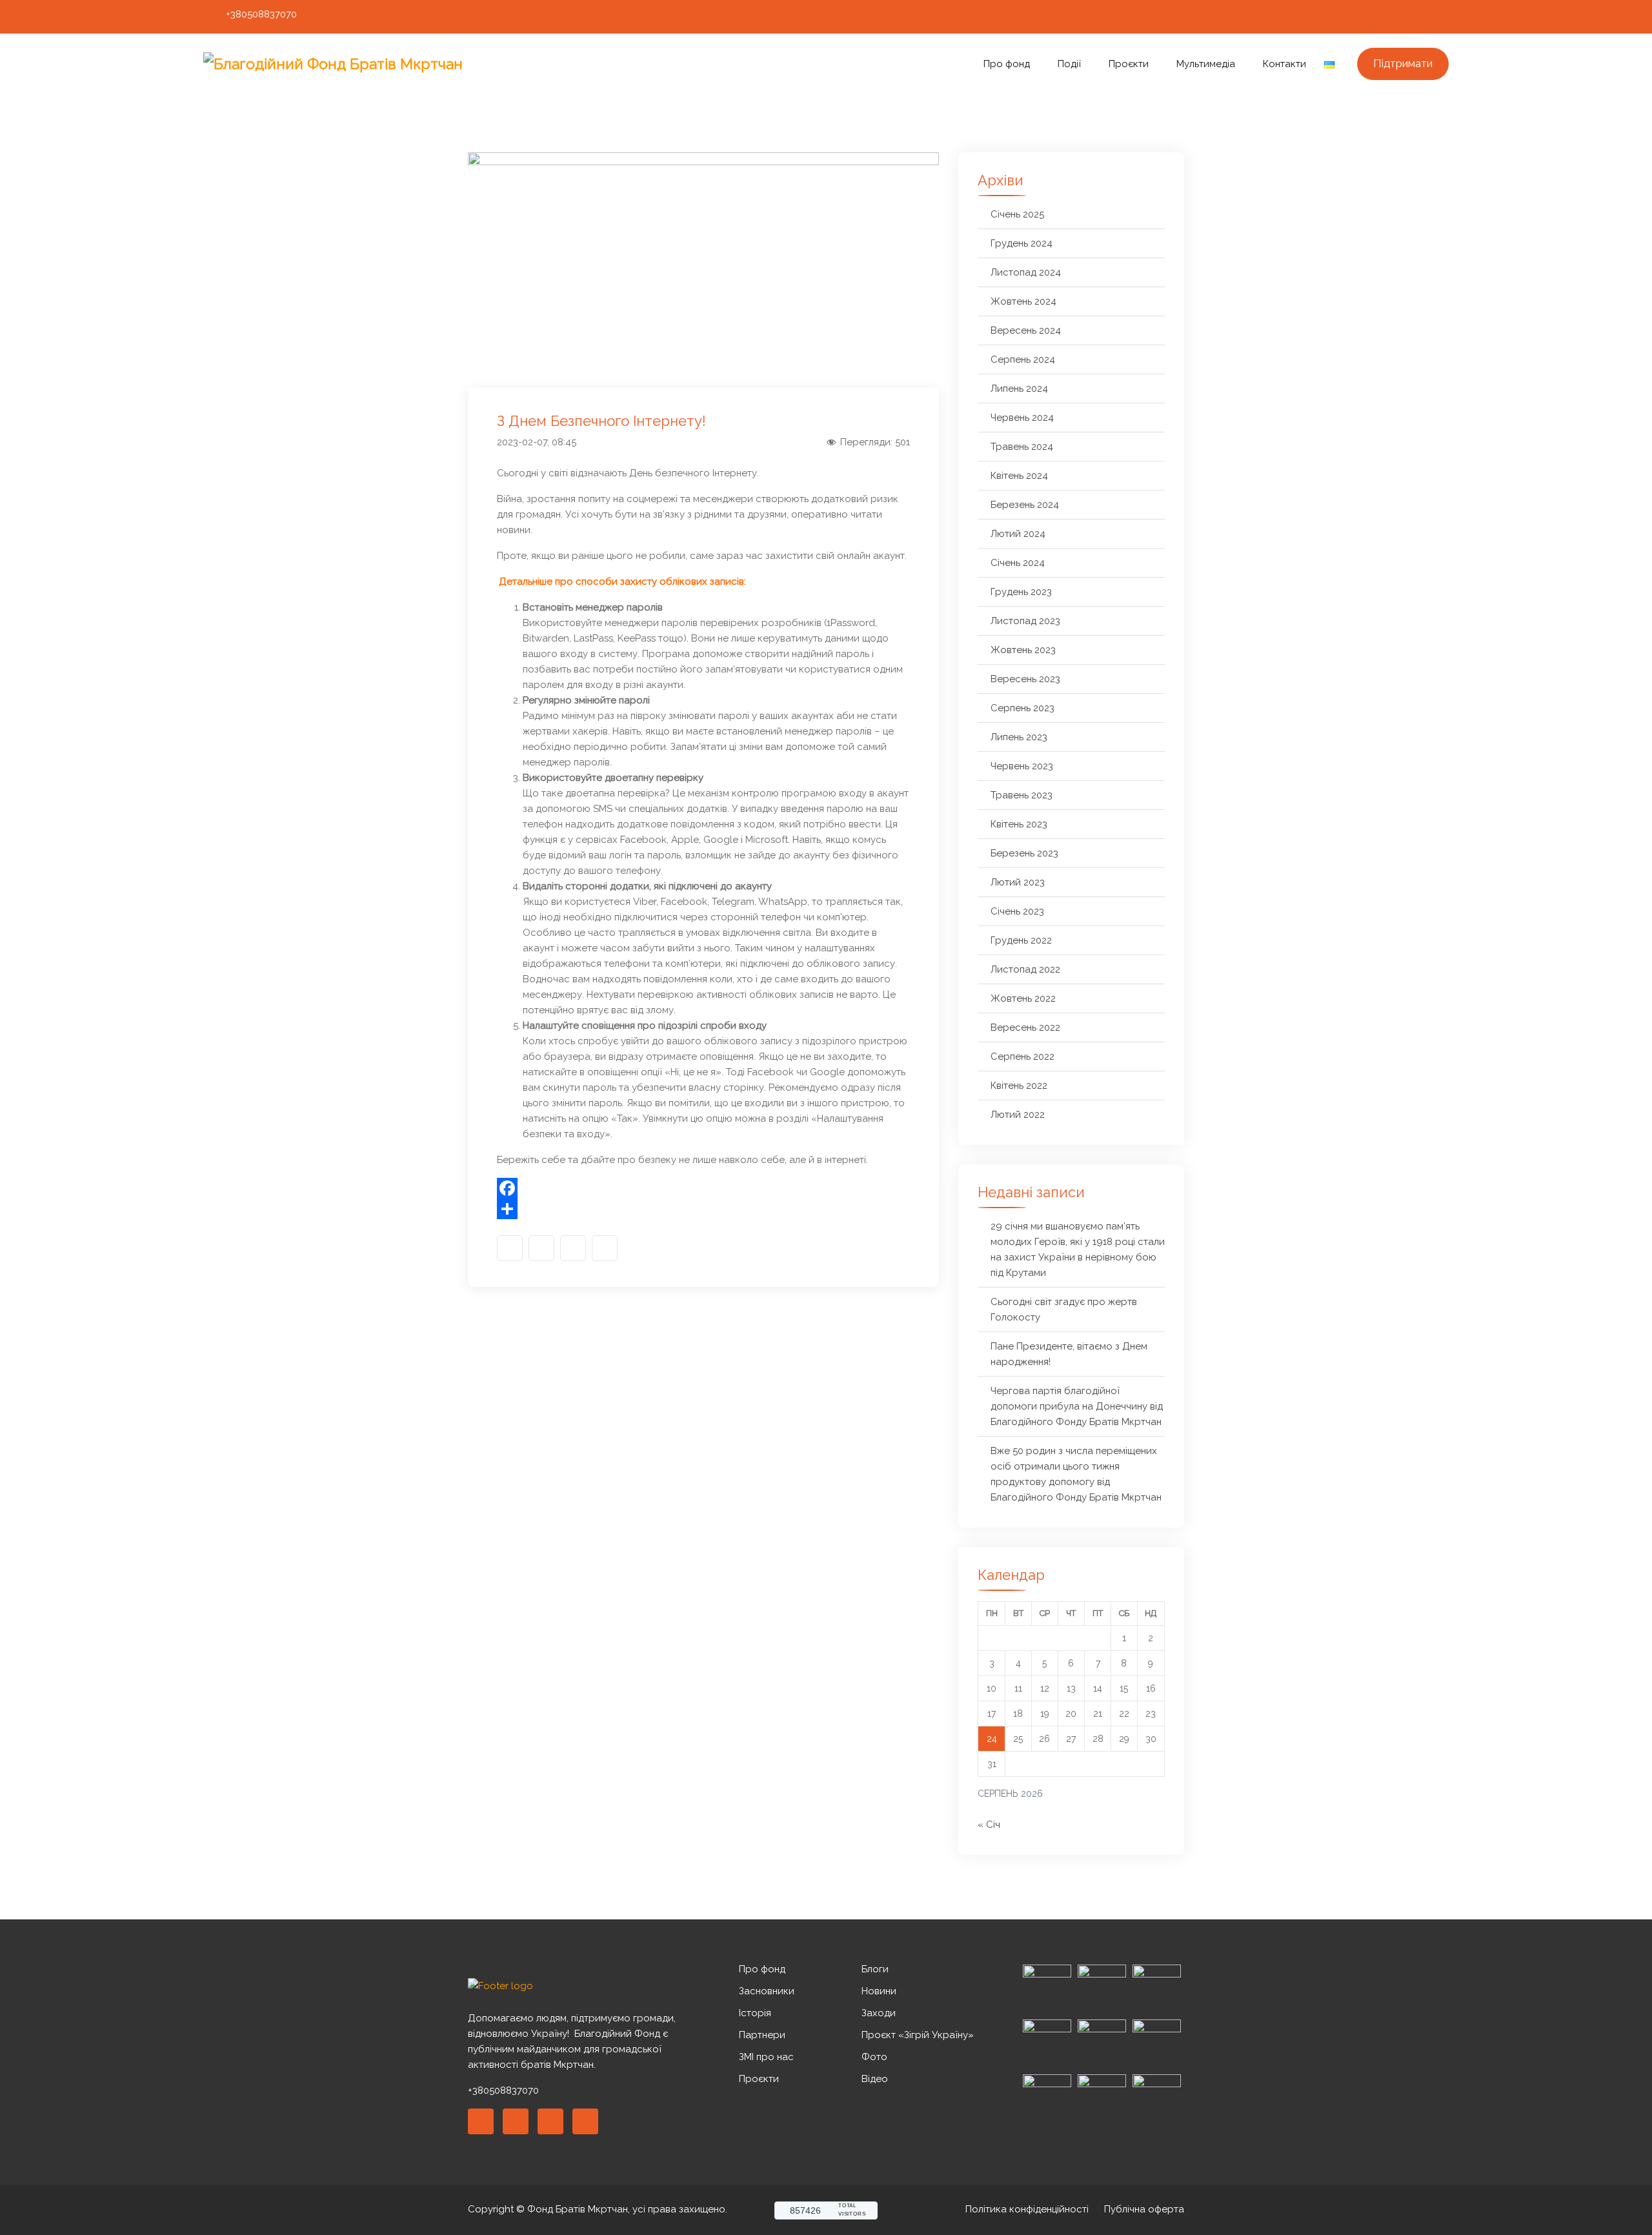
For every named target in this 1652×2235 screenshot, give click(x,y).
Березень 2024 (1025, 505)
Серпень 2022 (1022, 1057)
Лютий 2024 (1018, 534)
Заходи (879, 2013)
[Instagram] (1394, 17)
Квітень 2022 (1019, 1086)
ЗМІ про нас (766, 2057)
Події (1069, 64)
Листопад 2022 (1025, 969)
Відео (875, 2079)
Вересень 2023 (1025, 679)
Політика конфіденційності (1027, 2209)
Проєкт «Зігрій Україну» (918, 2035)
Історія (755, 2013)
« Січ (989, 1825)
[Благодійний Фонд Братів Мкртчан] (352, 64)
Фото (874, 2057)
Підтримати (1403, 63)
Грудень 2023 (1021, 592)
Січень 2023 (1017, 911)
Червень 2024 (1022, 418)
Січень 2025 (1017, 214)
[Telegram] (1442, 17)
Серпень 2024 (1023, 359)
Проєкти (1129, 64)
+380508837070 (261, 14)
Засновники (767, 1991)
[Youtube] (1418, 17)
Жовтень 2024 (1023, 301)
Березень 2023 (1024, 853)
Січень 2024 (1018, 563)
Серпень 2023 (1022, 708)
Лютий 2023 (1018, 882)
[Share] (703, 1209)
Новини (879, 1991)
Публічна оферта (1144, 2209)
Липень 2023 (1019, 737)
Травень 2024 (1022, 447)
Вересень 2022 (1025, 1027)
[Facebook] (1370, 17)
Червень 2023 (1022, 766)
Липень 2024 (1019, 389)
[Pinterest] (550, 2121)
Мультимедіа (1206, 64)
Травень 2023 (1022, 795)
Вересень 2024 (1026, 330)
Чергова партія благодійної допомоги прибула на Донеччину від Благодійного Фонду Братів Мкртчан (1077, 1406)
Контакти (1284, 64)
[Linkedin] (516, 2121)
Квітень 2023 (1019, 824)
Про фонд (1007, 64)
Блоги (875, 1969)
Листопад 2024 (1026, 272)
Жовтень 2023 (1023, 650)
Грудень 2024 (1022, 243)
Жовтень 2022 (1023, 998)
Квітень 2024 (1019, 476)
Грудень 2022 (1021, 940)
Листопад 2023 (1025, 621)
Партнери (762, 2035)
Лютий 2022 (1018, 1115)
